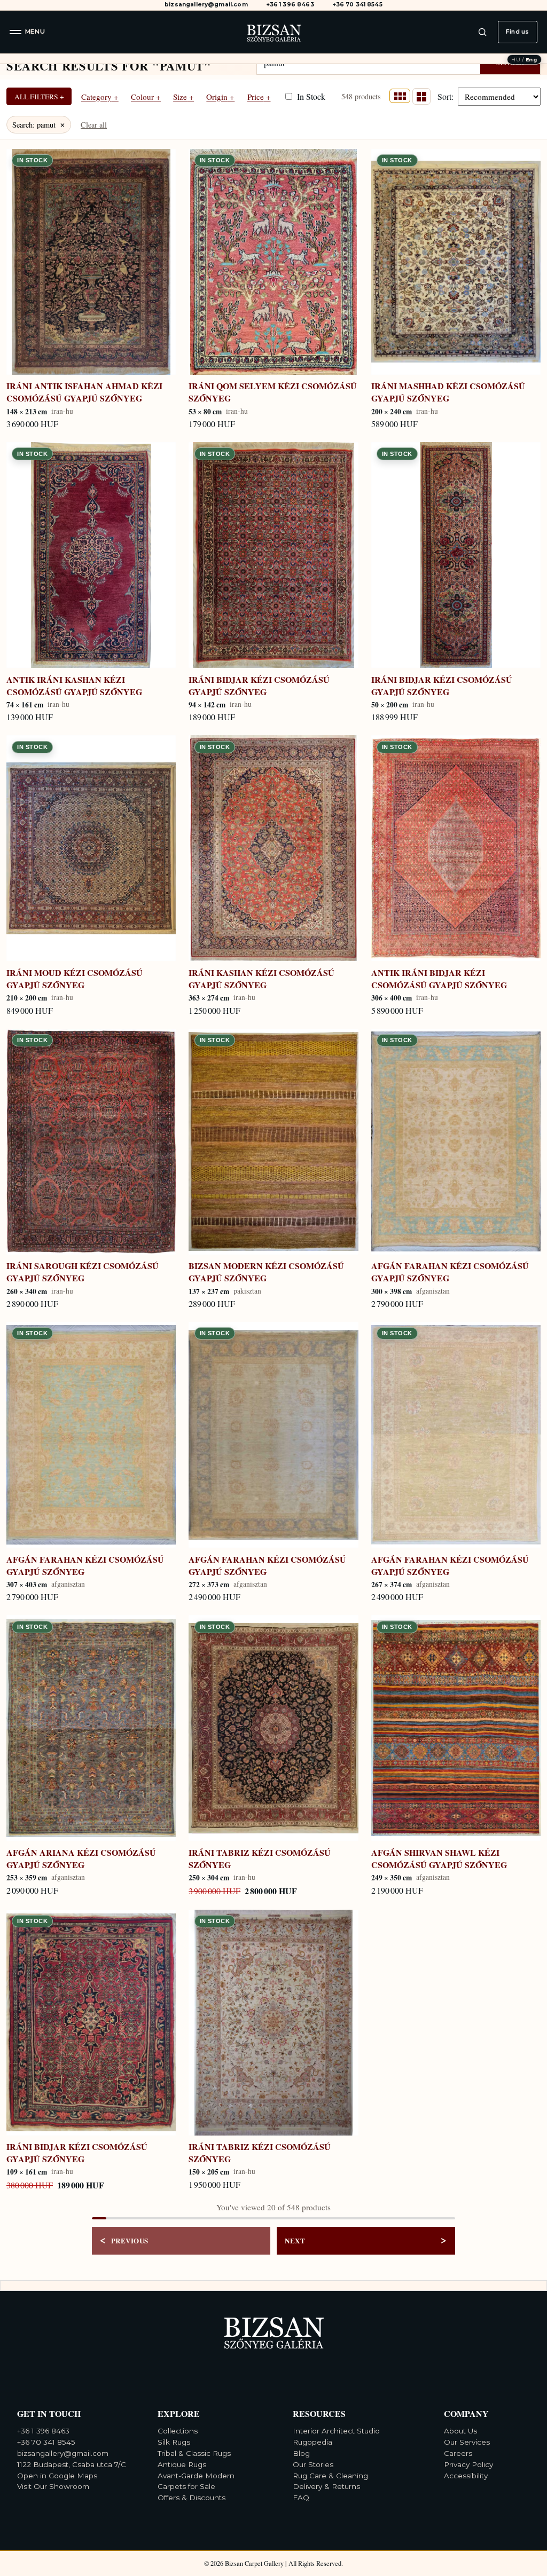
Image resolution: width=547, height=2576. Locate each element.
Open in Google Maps (57, 2476)
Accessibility (466, 2476)
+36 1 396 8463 (290, 5)
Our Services (467, 2442)
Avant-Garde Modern (196, 2476)
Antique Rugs (182, 2464)
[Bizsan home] (273, 32)
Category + (100, 97)
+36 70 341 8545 (358, 5)
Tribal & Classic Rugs (194, 2453)
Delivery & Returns (326, 2486)
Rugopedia (312, 2442)
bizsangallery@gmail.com (206, 5)
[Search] (482, 32)
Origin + (220, 97)
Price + (259, 97)
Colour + (146, 97)
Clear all (94, 125)
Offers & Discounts (192, 2498)
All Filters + (39, 97)
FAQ (301, 2498)
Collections (178, 2431)
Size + (183, 97)
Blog (301, 2453)
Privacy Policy (468, 2464)
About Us (460, 2431)
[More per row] (400, 96)
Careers (458, 2453)
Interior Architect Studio (336, 2431)
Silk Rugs (174, 2442)
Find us (517, 31)
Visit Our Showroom (53, 2486)
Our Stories (313, 2464)
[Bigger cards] (421, 96)
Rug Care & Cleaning (330, 2476)
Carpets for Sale (186, 2486)
